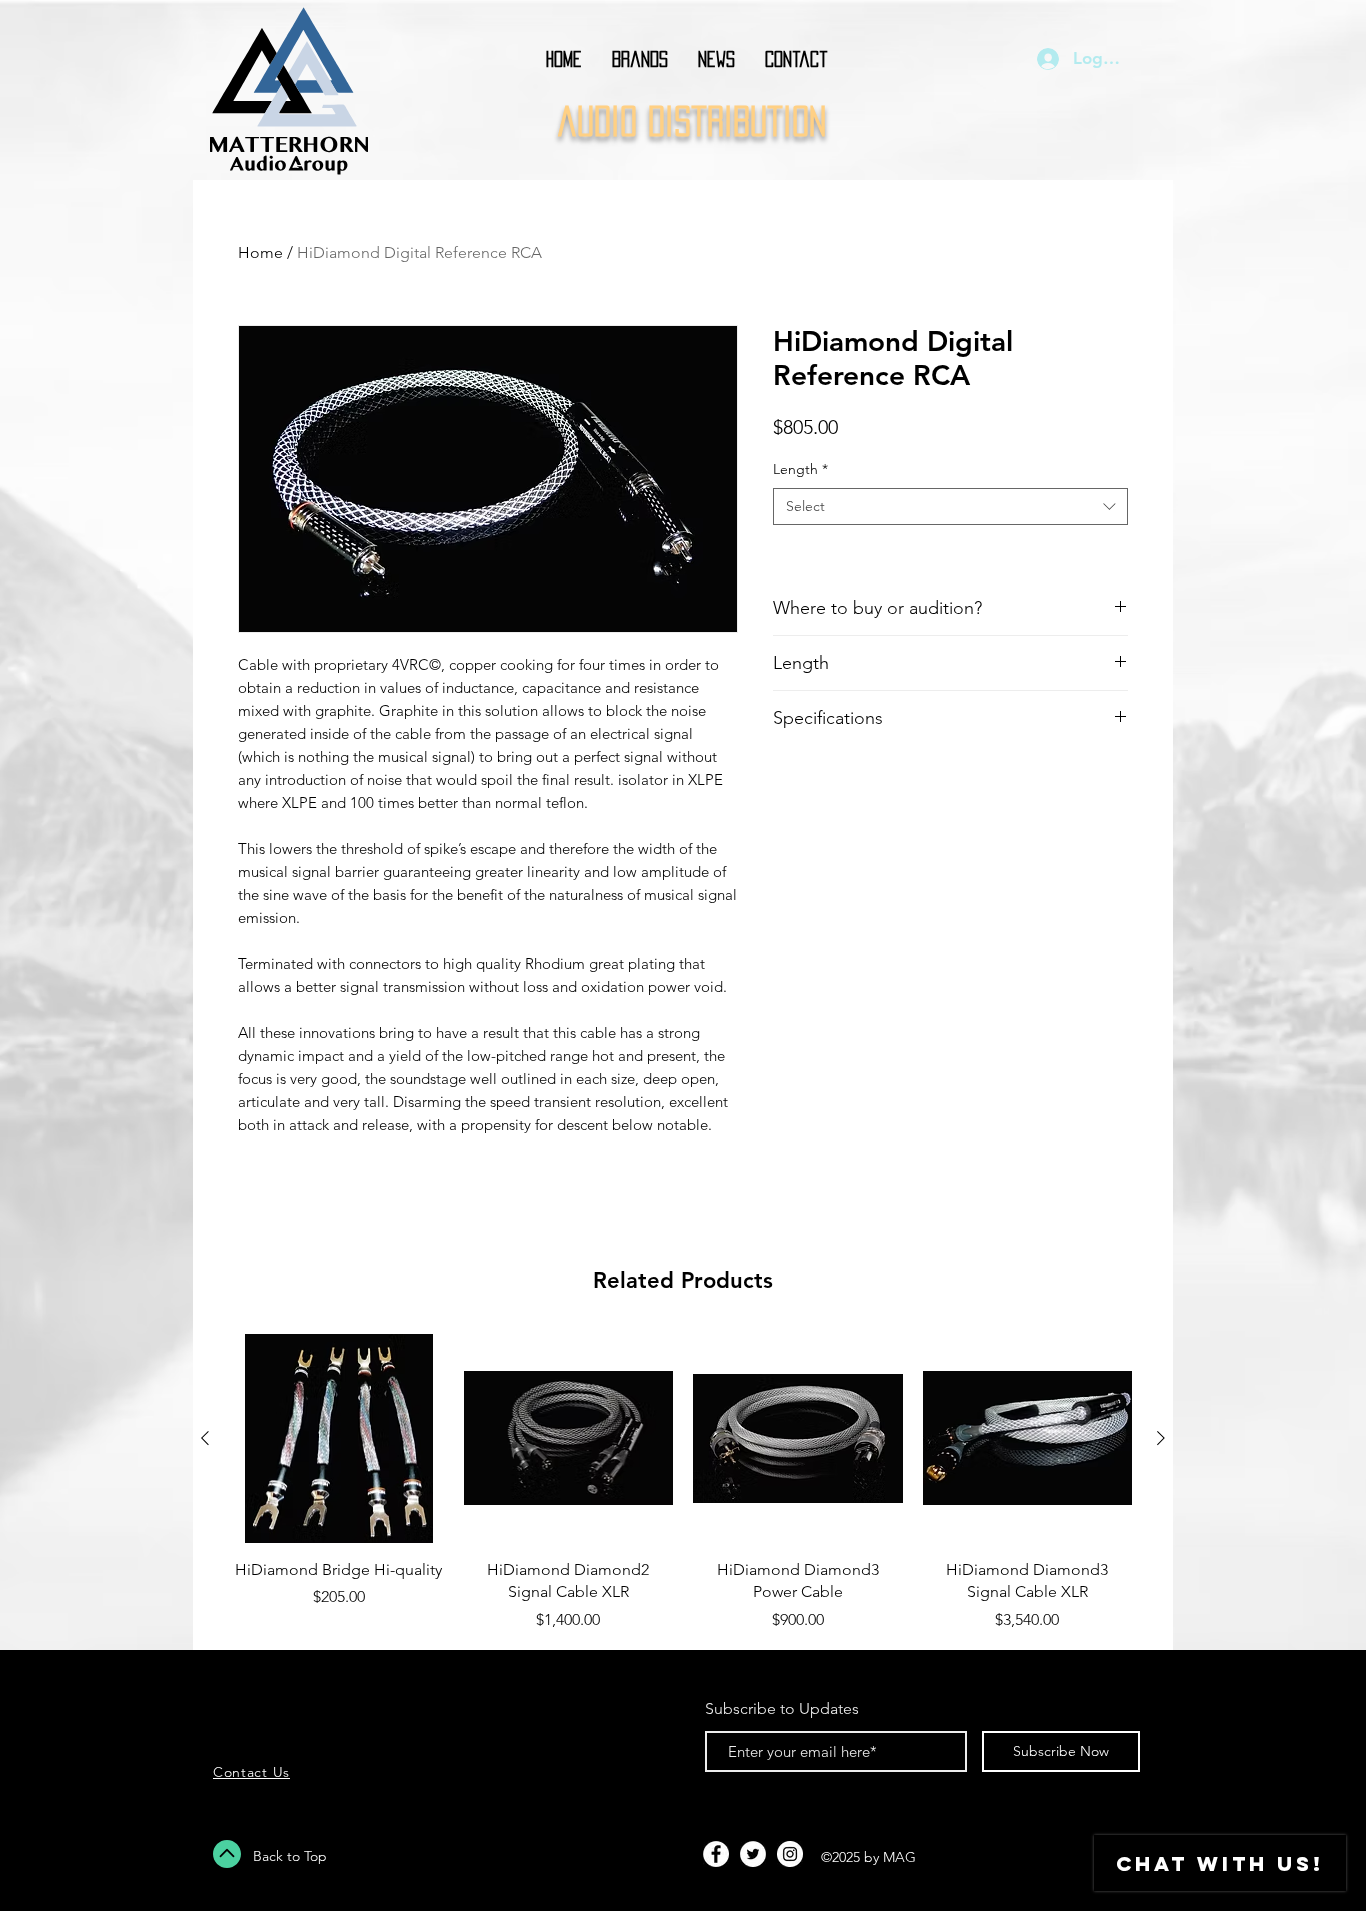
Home (260, 252)
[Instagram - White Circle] (790, 1854)
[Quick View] (339, 1439)
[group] (683, 1483)
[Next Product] (1161, 1438)
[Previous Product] (205, 1438)
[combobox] (950, 507)
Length (800, 469)
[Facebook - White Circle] (716, 1854)
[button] (640, 59)
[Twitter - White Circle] (753, 1854)
